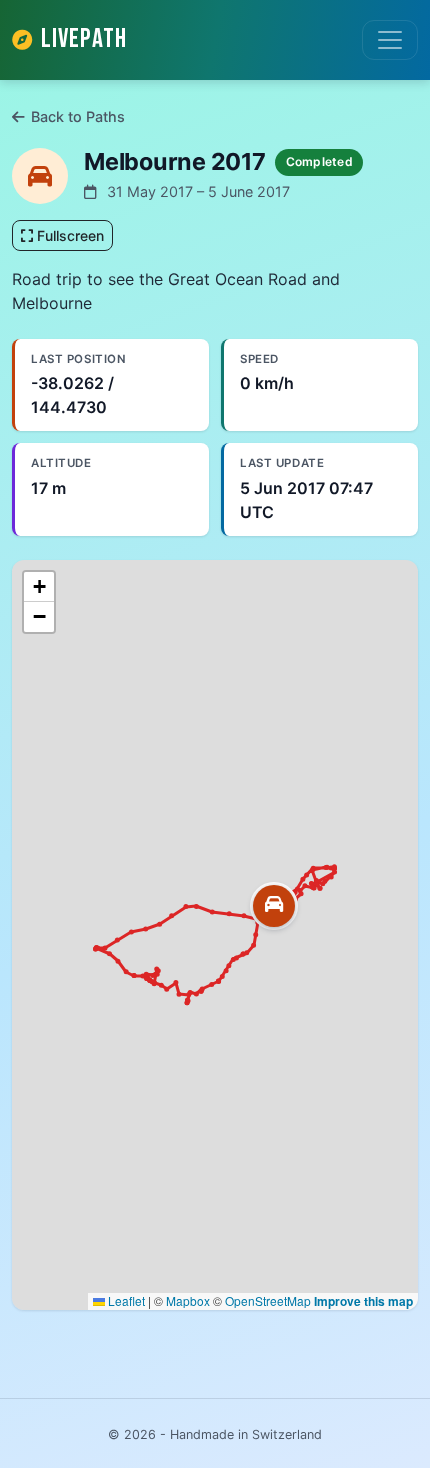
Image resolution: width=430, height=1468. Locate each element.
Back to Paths (78, 116)
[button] (274, 906)
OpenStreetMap (268, 1300)
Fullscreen (68, 235)
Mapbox (188, 1300)
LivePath (84, 39)
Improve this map (363, 1301)
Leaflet (125, 1300)
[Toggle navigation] (390, 40)
